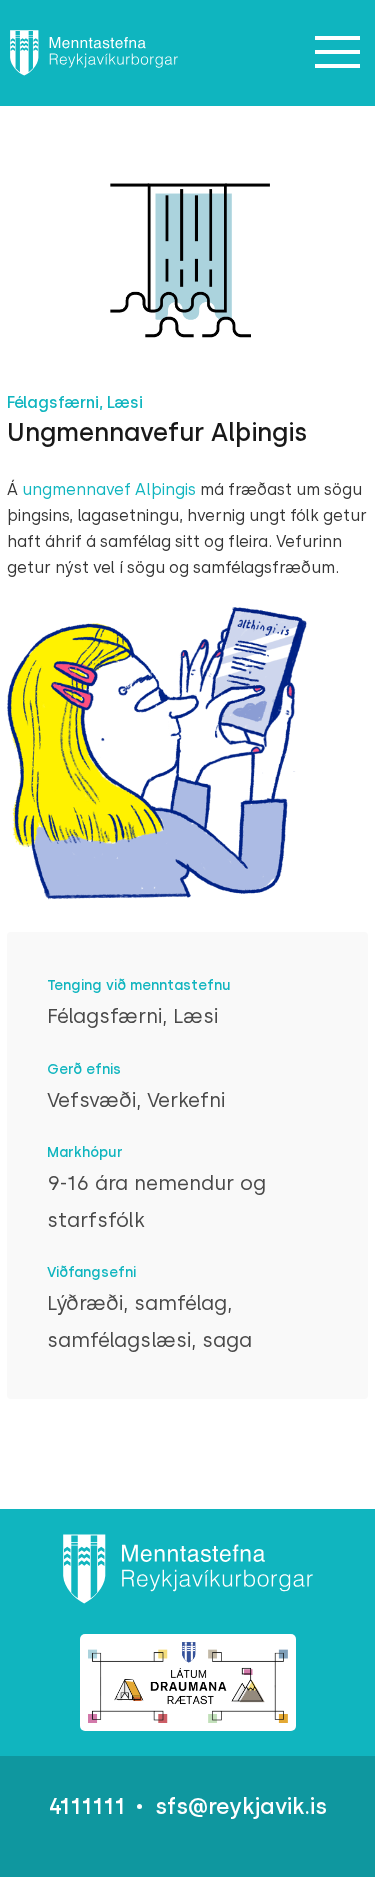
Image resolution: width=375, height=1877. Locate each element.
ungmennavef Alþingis (109, 489)
